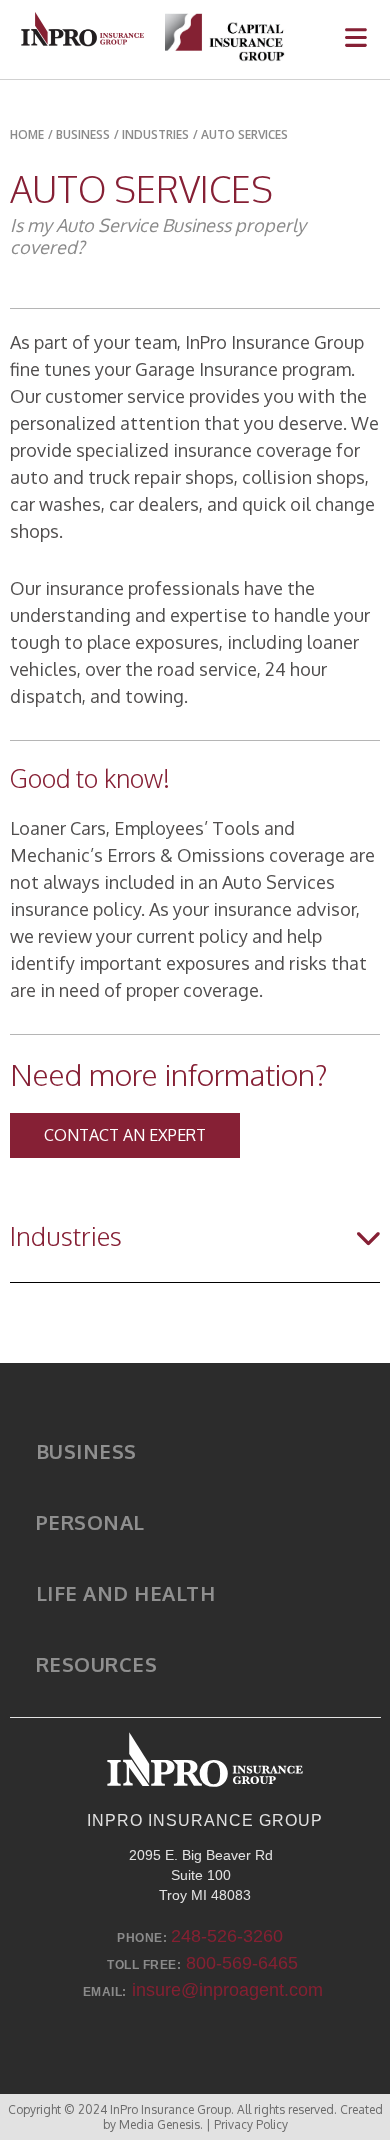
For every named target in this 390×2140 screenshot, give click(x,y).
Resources (97, 1664)
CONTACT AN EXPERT (125, 1135)
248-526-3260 (227, 1936)
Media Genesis (159, 2124)
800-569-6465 (242, 1963)
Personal (90, 1522)
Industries (155, 134)
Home (27, 134)
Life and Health (126, 1593)
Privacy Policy (251, 2124)
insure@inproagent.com (227, 1990)
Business (86, 1451)
